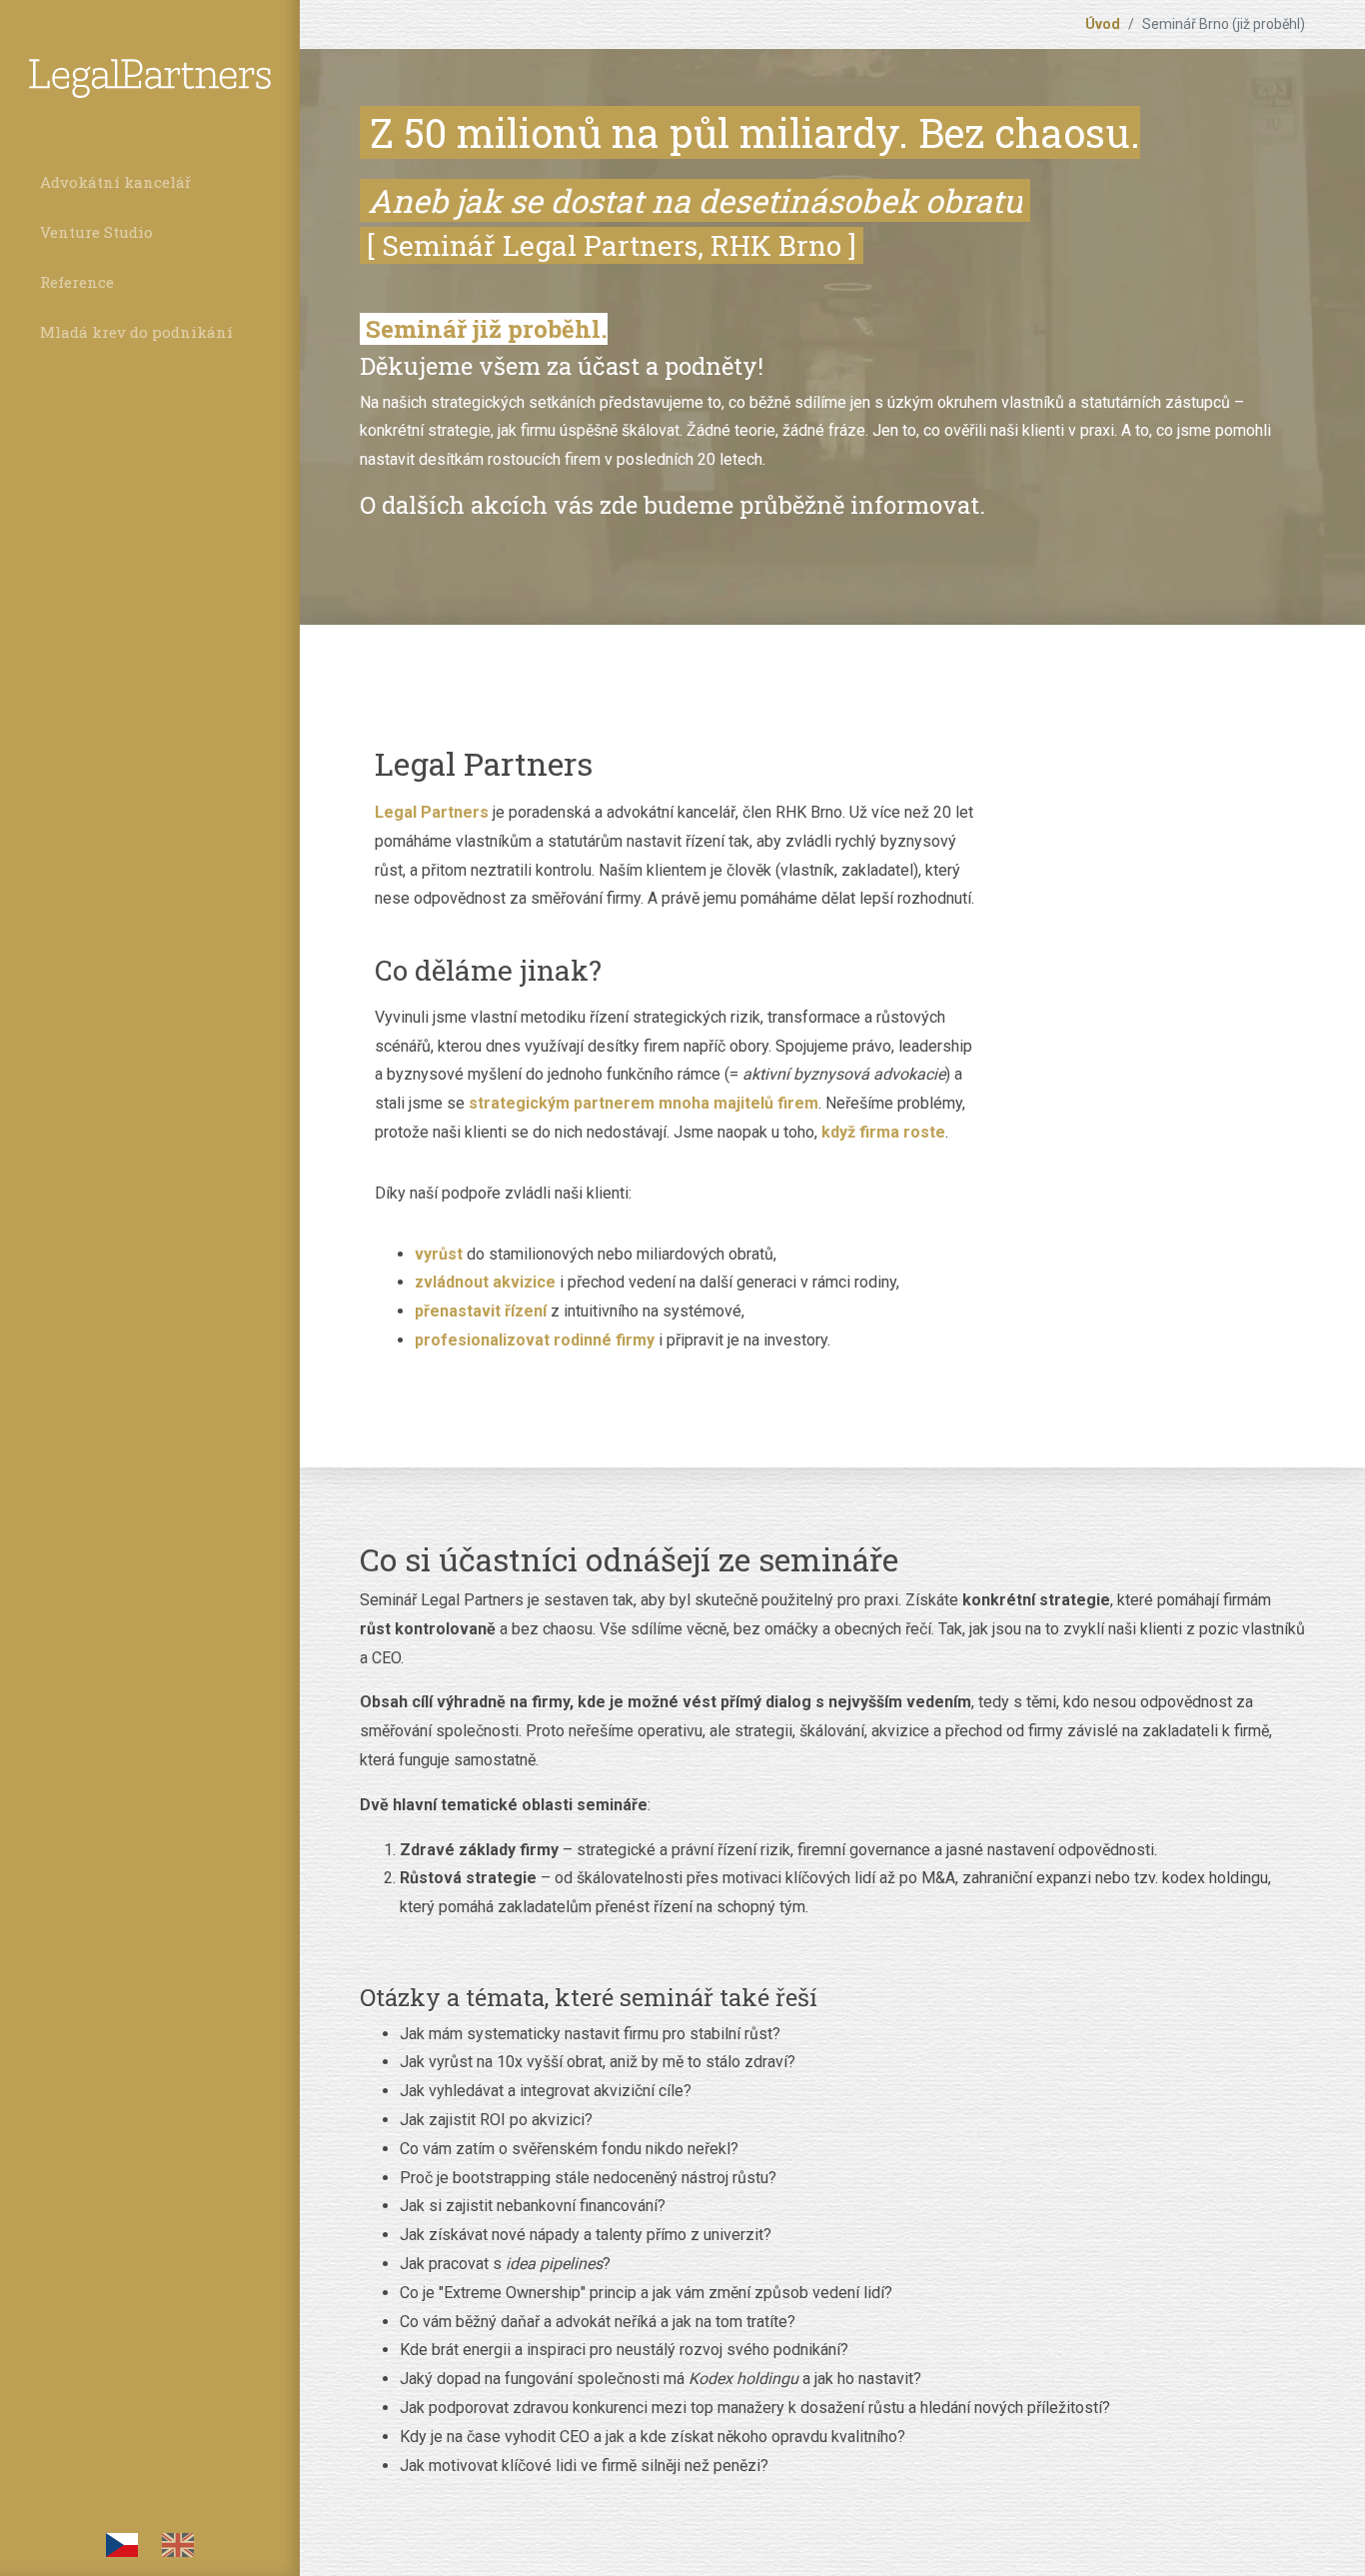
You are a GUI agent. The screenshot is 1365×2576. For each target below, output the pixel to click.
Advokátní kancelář (115, 182)
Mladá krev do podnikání (136, 332)
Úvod (1103, 24)
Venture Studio (96, 232)
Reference (77, 282)
